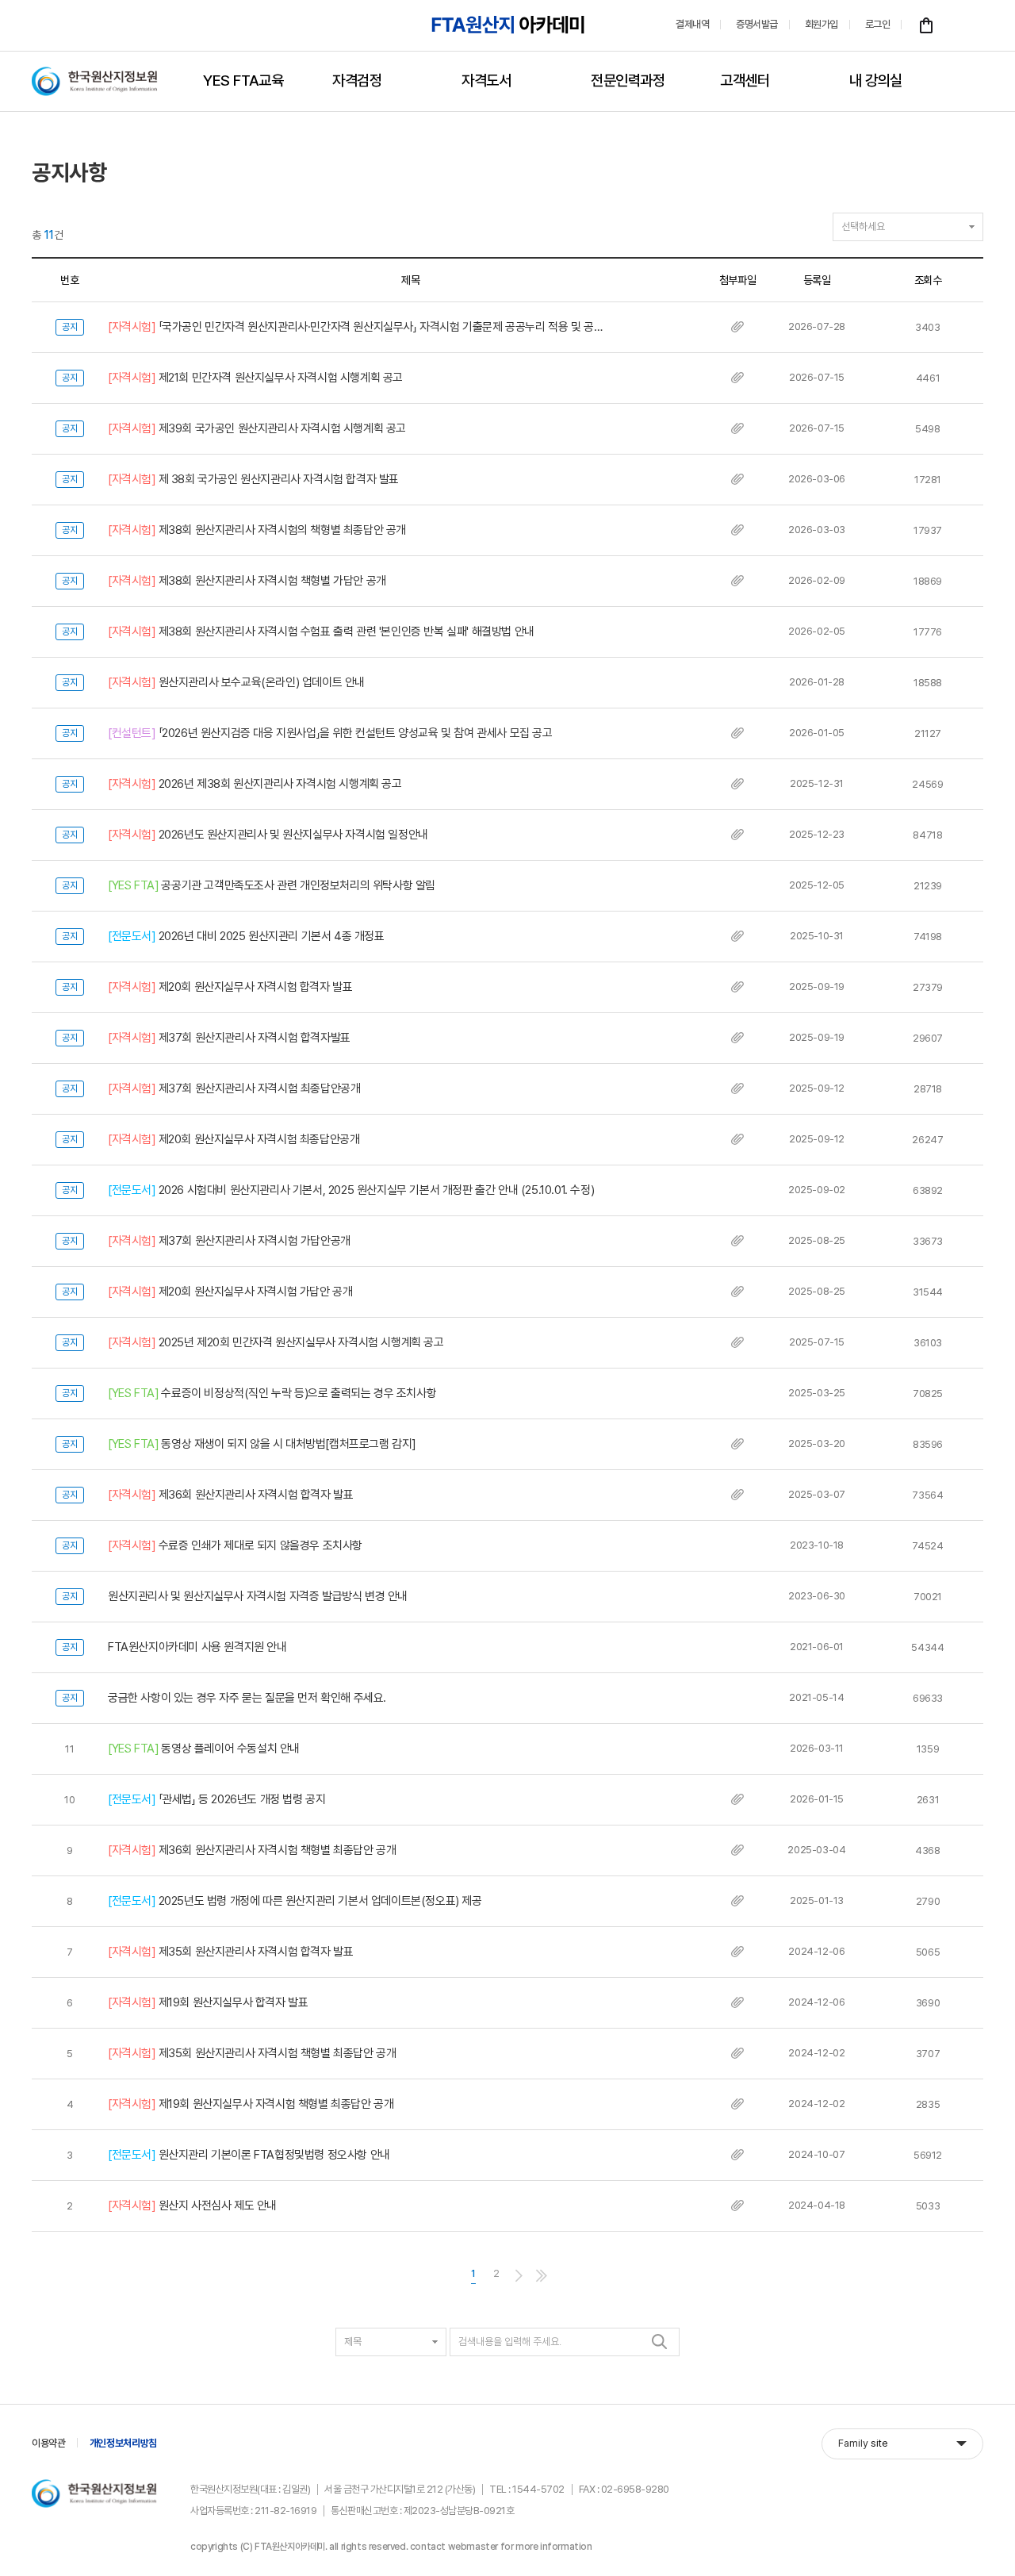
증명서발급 (757, 24)
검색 (660, 2342)
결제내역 (692, 24)
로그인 (878, 24)
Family (863, 2443)
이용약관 (49, 2443)
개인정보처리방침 (123, 2443)
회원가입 (822, 24)
